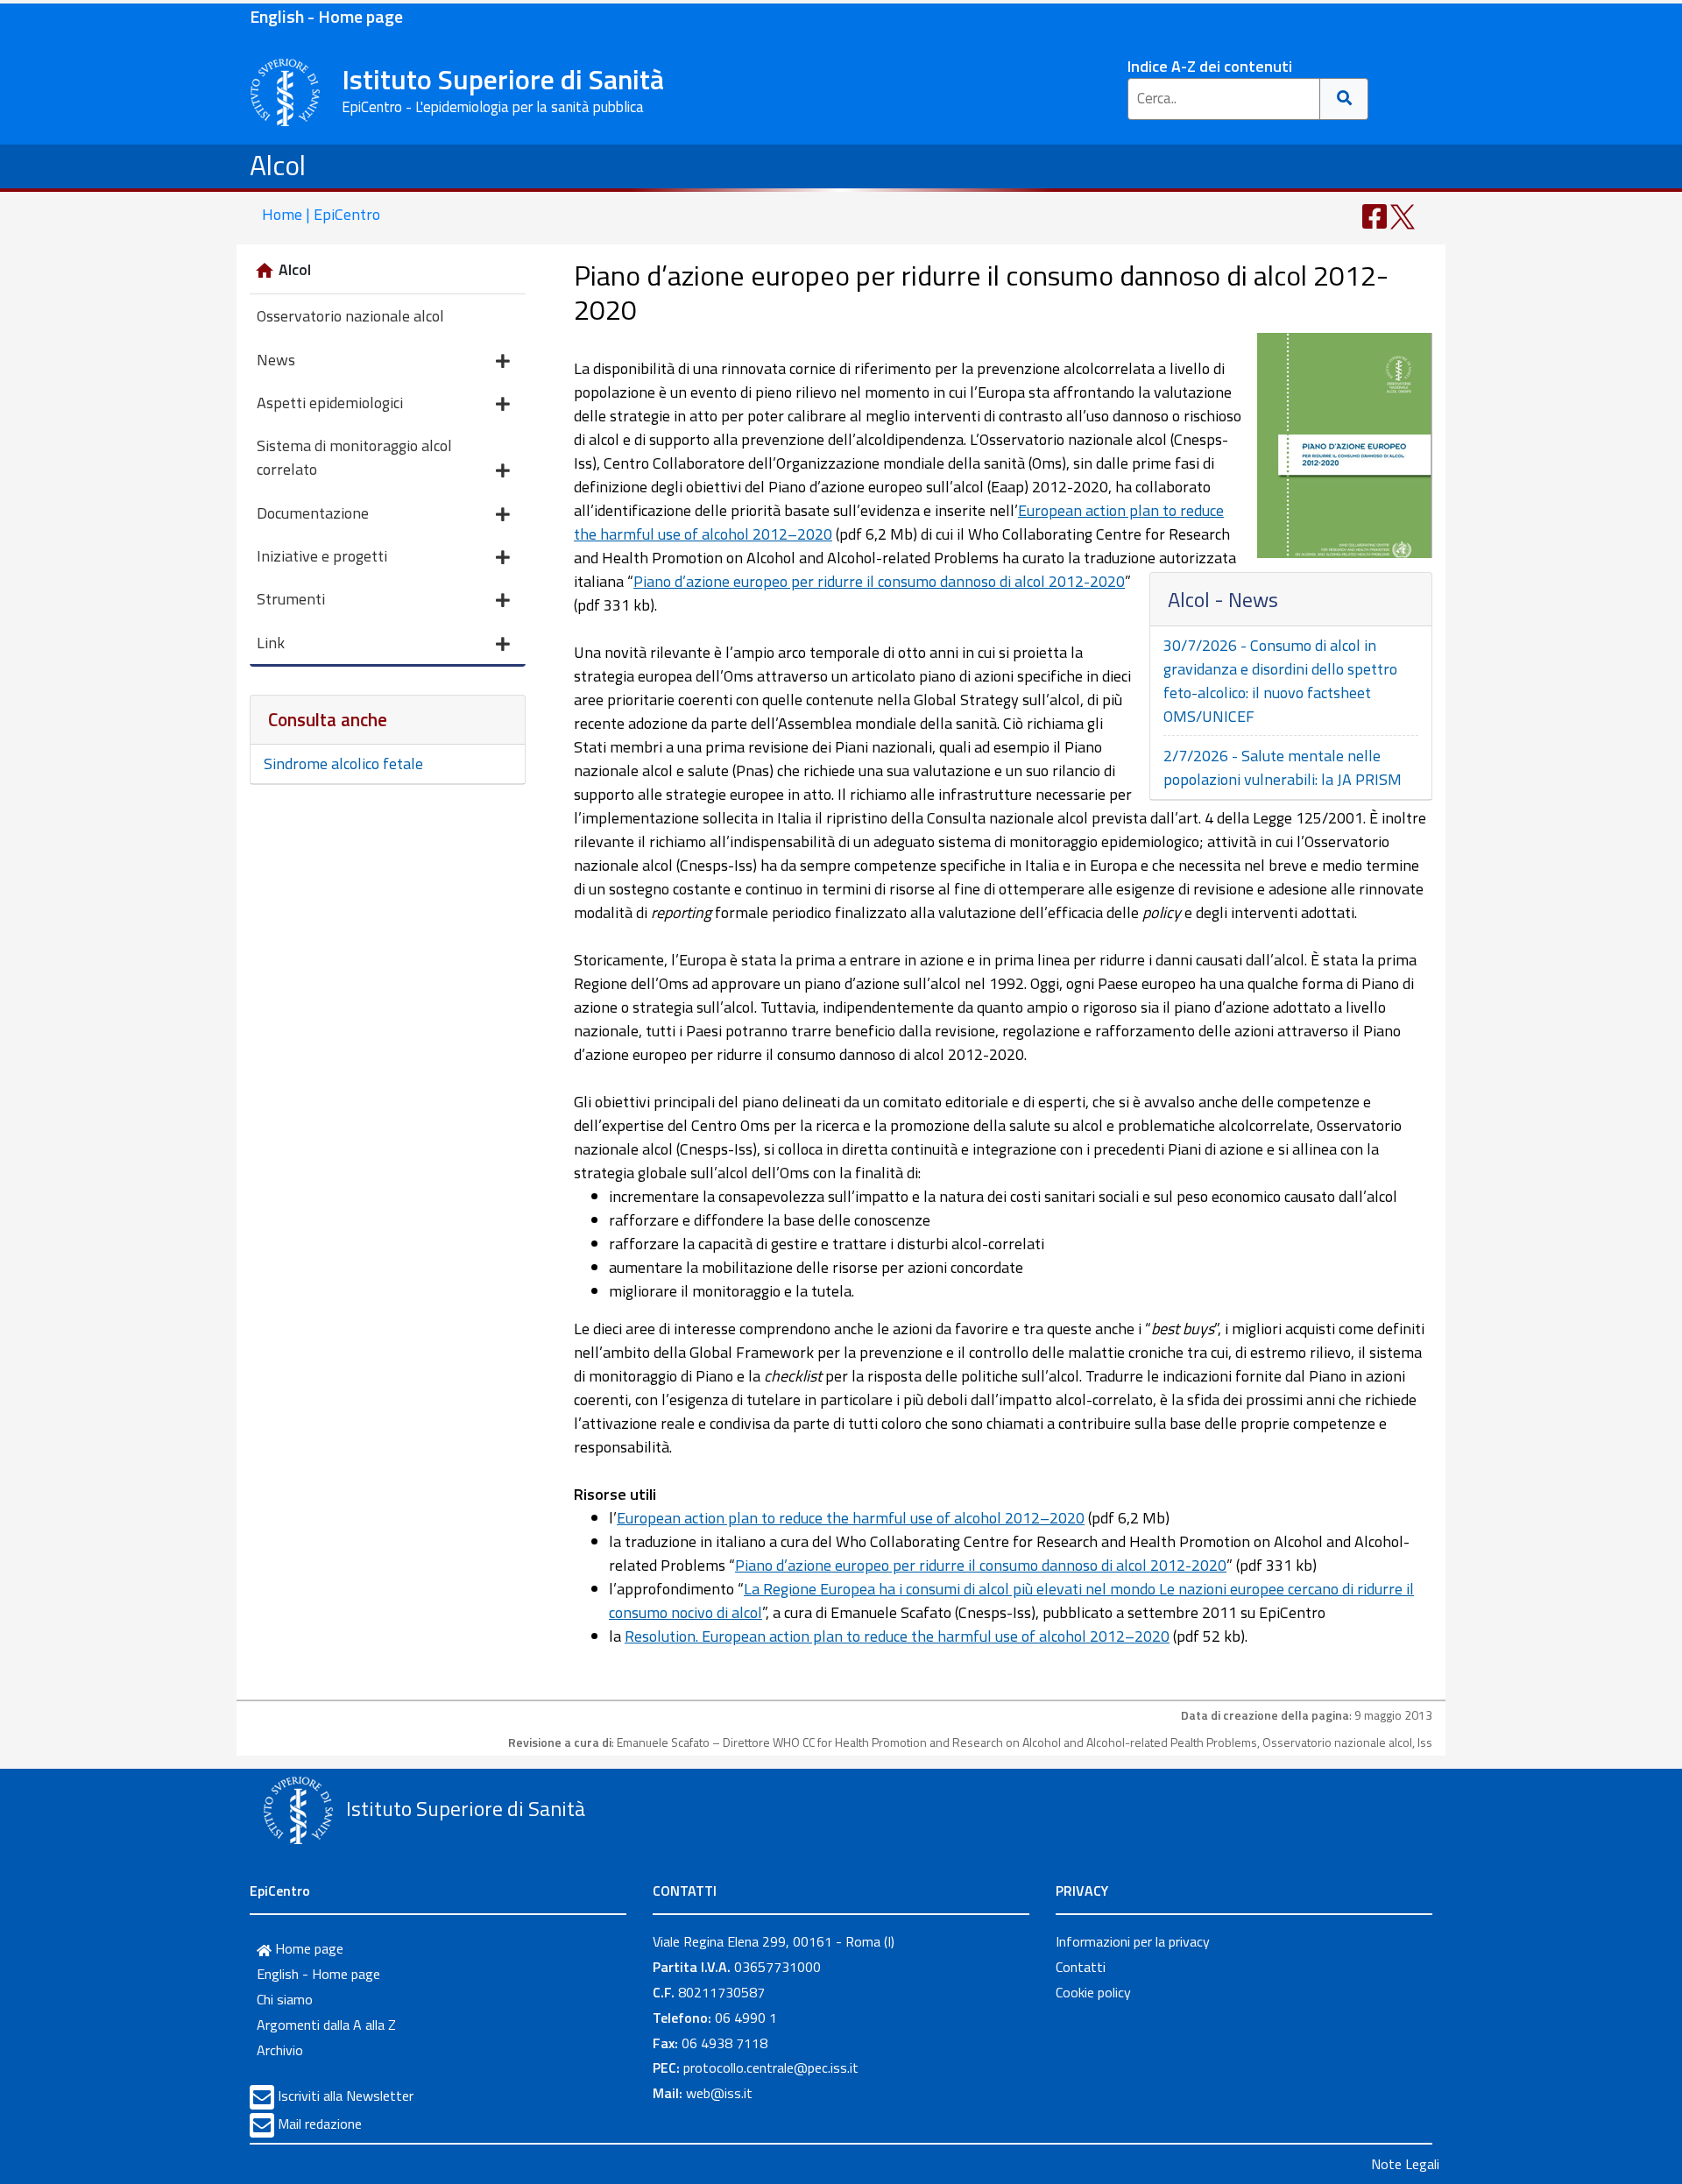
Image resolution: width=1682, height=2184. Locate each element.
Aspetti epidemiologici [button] (330, 403)
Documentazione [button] (313, 513)
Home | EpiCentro (321, 214)
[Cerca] (1344, 99)
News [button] (276, 360)
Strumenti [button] (291, 599)
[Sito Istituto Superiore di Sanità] (298, 1811)
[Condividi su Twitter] (1403, 215)
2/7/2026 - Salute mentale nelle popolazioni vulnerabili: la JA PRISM (1283, 767)
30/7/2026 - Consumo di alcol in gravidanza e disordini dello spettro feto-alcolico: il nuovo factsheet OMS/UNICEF (1280, 681)
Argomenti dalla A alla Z (326, 2025)
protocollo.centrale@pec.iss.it (771, 2067)
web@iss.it (719, 2093)
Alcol (278, 165)
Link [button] (271, 643)
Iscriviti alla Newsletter (346, 2096)
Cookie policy (1093, 1992)
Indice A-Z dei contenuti (1210, 66)
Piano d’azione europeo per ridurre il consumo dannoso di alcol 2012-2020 (879, 581)
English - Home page (326, 16)
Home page (307, 1948)
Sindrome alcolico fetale (343, 763)
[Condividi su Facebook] (1375, 215)
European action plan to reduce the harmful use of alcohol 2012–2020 (851, 1518)
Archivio (280, 2050)
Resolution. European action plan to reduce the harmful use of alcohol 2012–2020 (897, 1636)
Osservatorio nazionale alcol (350, 316)
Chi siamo (285, 1999)
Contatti (1081, 1967)
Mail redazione (320, 2124)
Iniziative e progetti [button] (322, 556)
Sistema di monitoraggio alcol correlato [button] (354, 457)
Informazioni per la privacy (1133, 1941)
